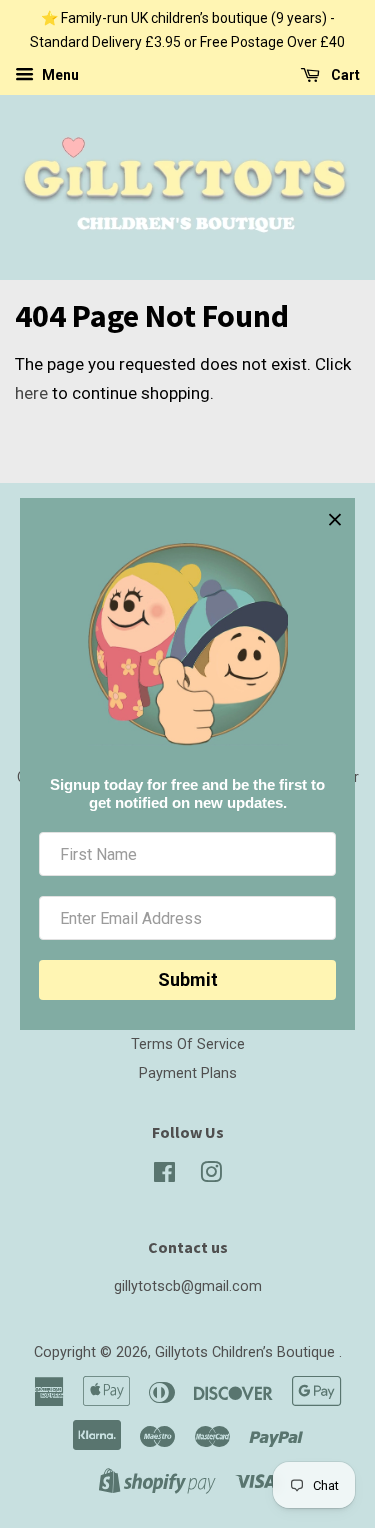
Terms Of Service (188, 1044)
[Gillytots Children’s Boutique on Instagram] (211, 1176)
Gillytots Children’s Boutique (247, 1352)
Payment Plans (188, 1073)
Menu (59, 75)
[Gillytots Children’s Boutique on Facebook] (164, 1176)
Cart (344, 75)
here (31, 393)
